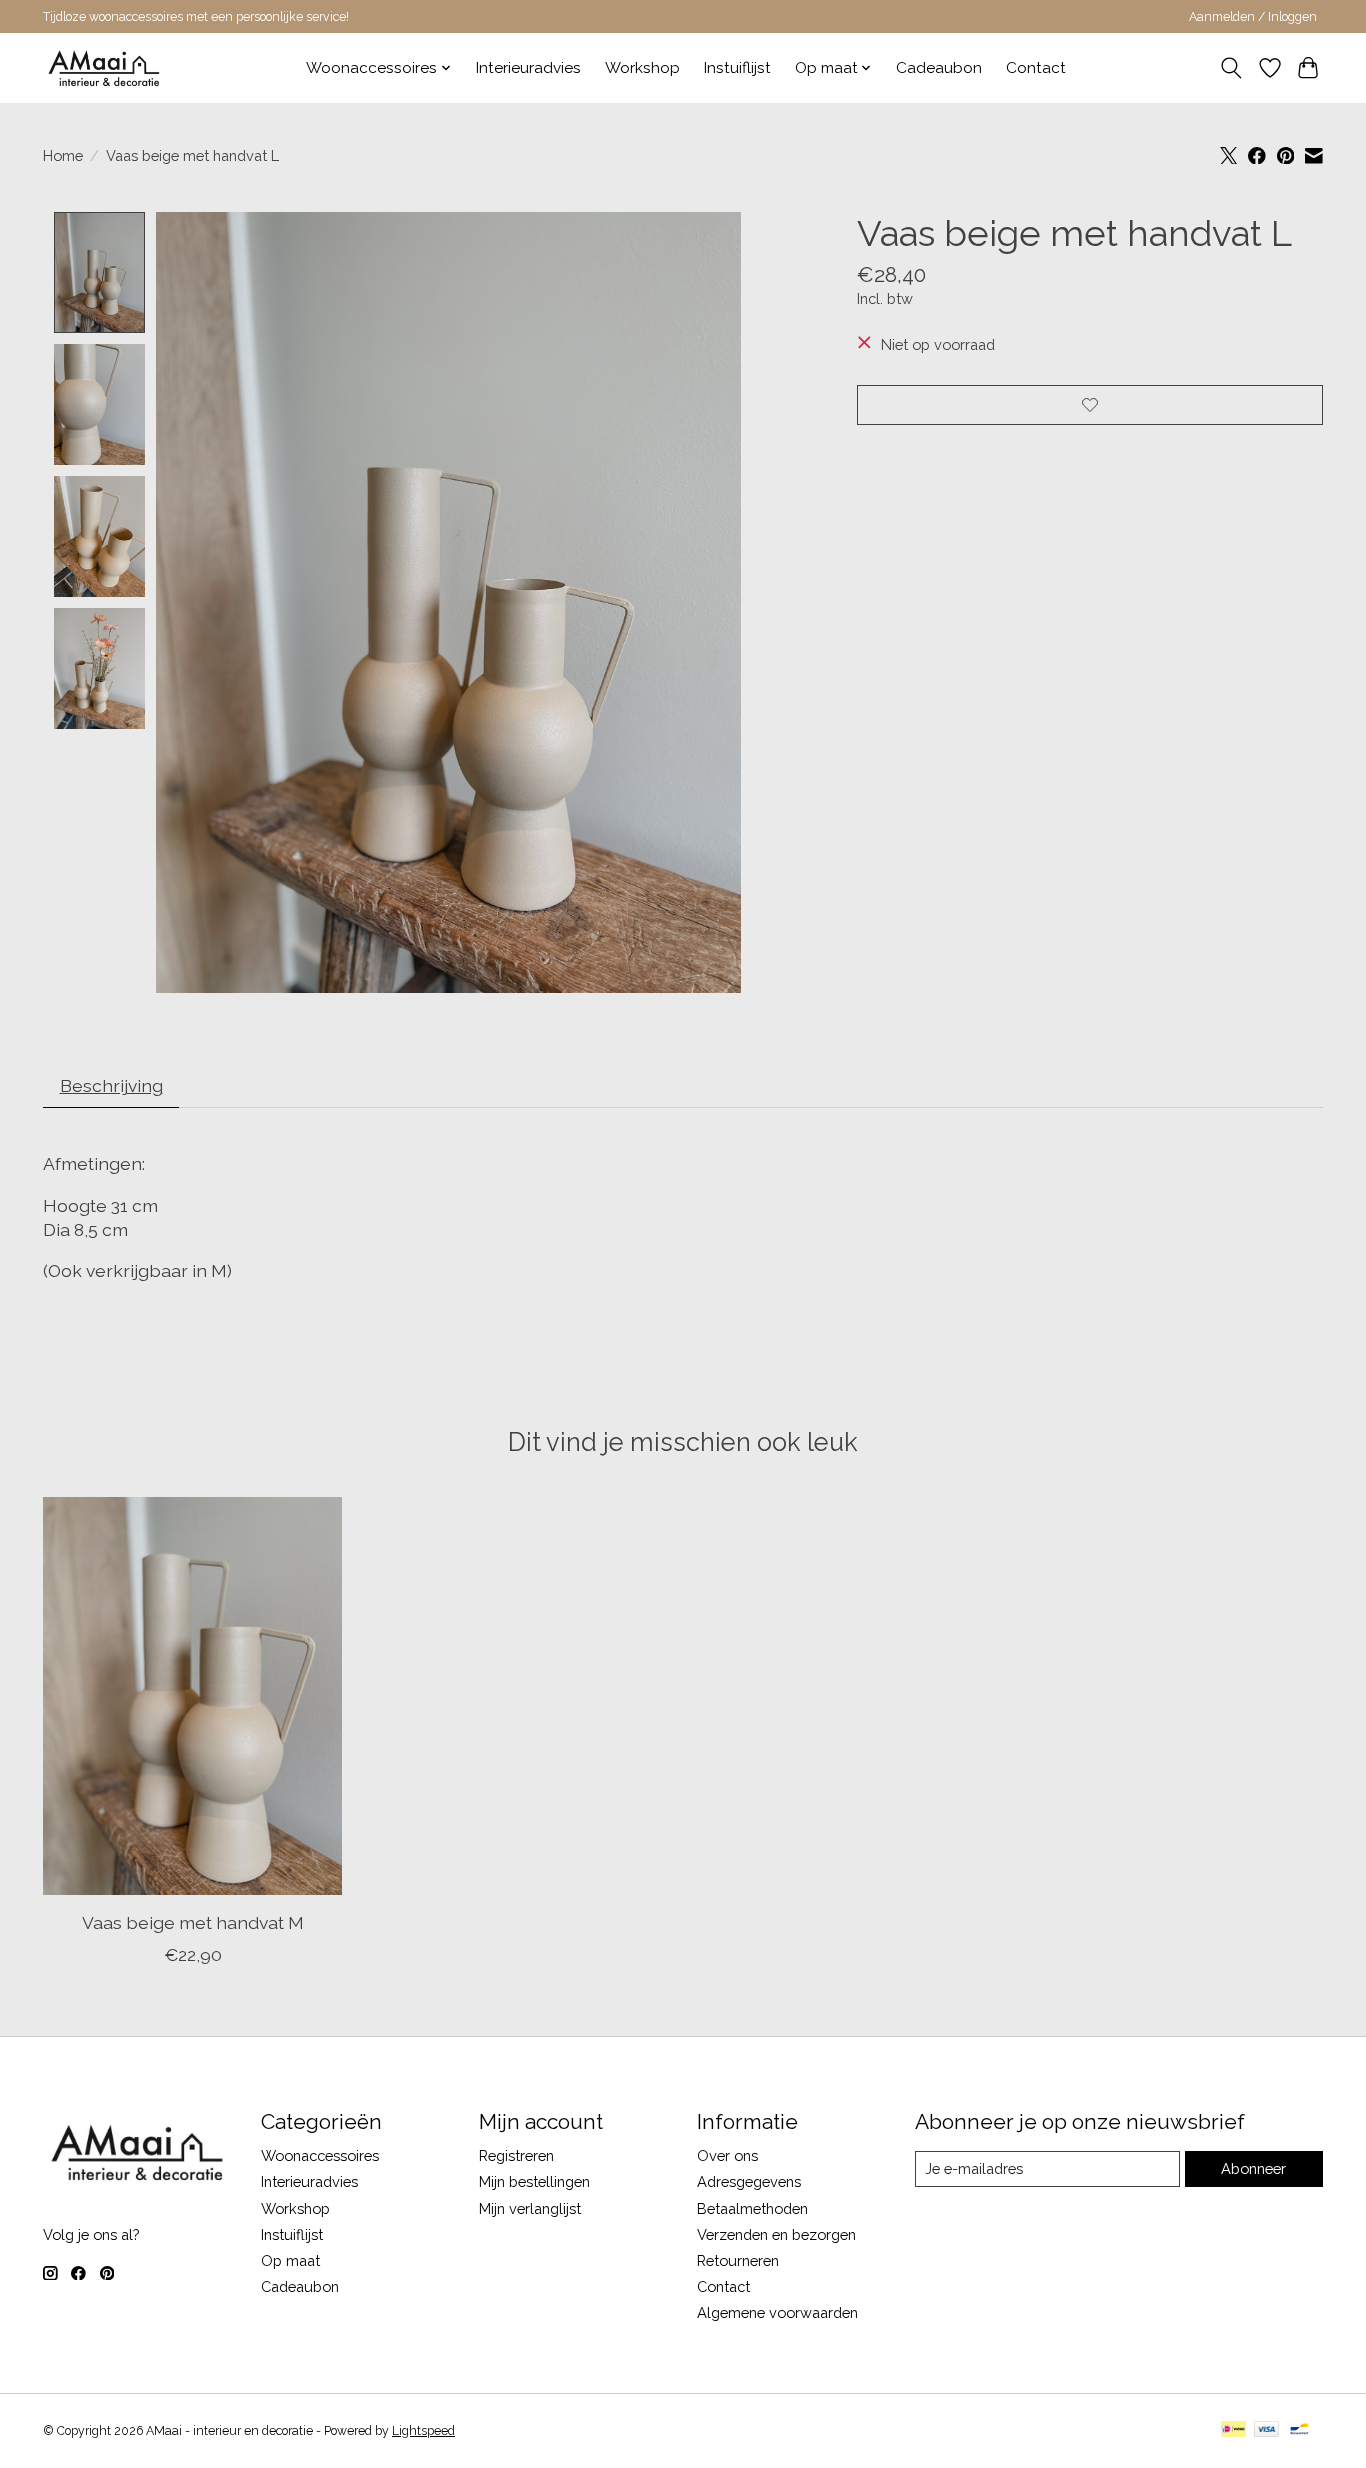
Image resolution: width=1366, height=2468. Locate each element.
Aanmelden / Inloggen (1253, 17)
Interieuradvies (528, 68)
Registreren (516, 2155)
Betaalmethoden (752, 2208)
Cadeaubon (939, 68)
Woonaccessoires (320, 2155)
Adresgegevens (749, 2181)
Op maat (290, 2260)
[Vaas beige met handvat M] (192, 1696)
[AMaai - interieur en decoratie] (104, 67)
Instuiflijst (737, 68)
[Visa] (1267, 2430)
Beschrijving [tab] (111, 1085)
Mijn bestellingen (534, 2181)
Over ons (727, 2155)
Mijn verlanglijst (530, 2208)
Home (63, 155)
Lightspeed (423, 2431)
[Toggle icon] (1231, 68)
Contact (1036, 68)
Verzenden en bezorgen (776, 2234)
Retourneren (738, 2260)
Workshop (642, 68)
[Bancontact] (1299, 2430)
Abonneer (1253, 2168)
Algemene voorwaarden (777, 2312)
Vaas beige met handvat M (193, 1922)
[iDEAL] (1233, 2430)
